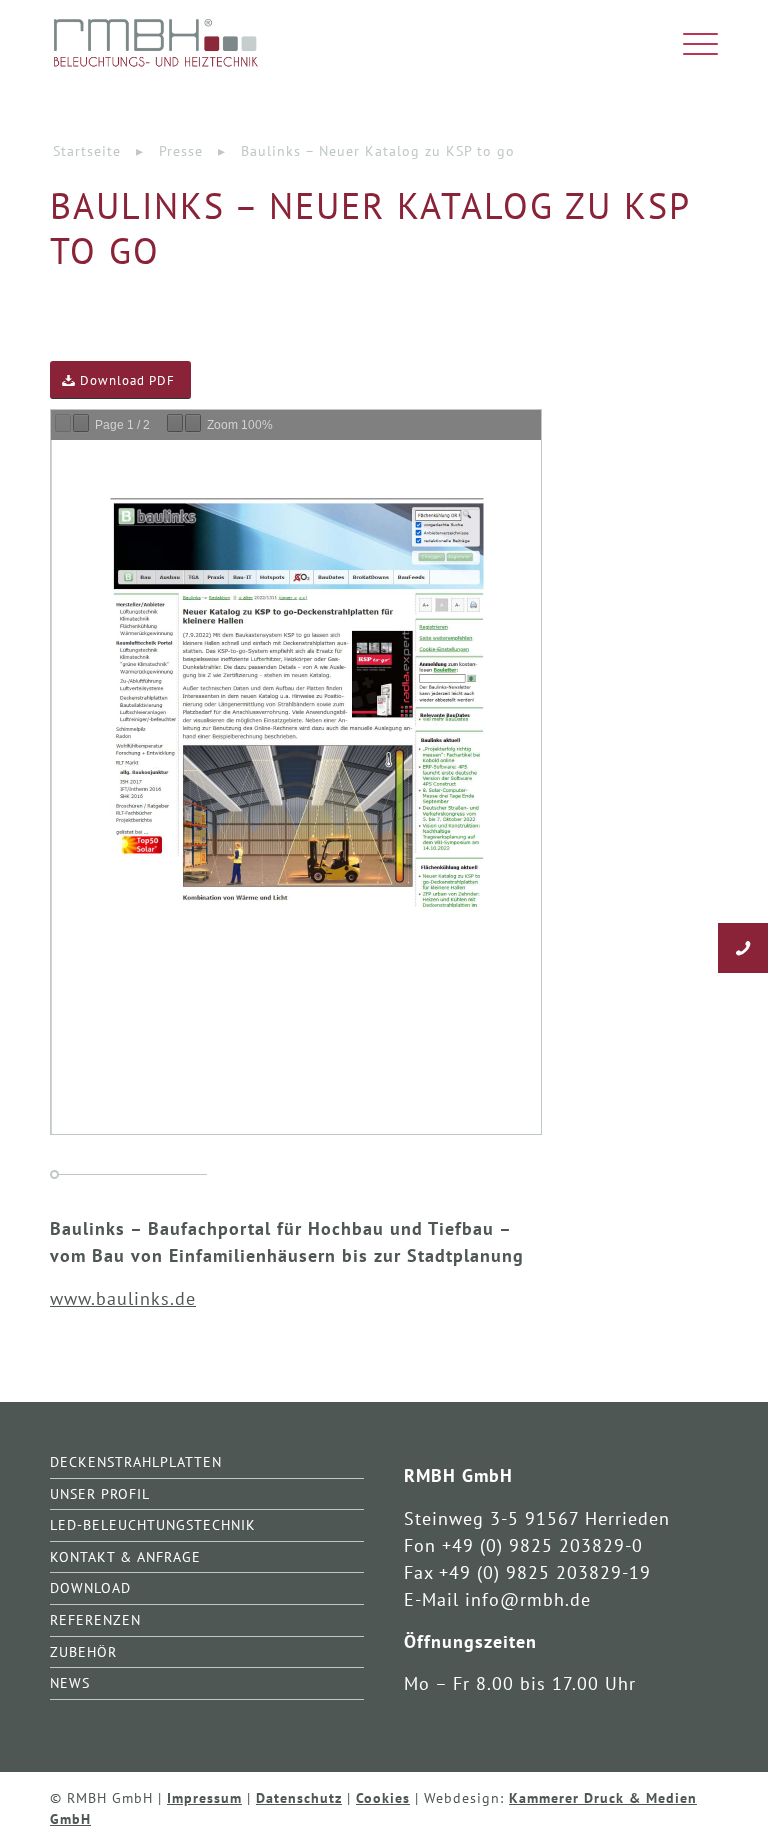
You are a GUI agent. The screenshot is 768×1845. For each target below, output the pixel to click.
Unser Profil (100, 1493)
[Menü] (690, 45)
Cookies (383, 1797)
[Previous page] (63, 423)
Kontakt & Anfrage (125, 1556)
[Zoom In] (193, 423)
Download (90, 1587)
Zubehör (83, 1651)
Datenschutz (299, 1797)
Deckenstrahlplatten (136, 1461)
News (70, 1682)
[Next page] (81, 423)
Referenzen (95, 1619)
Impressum (204, 1797)
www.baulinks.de (123, 1298)
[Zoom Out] (175, 423)
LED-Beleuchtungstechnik (153, 1524)
